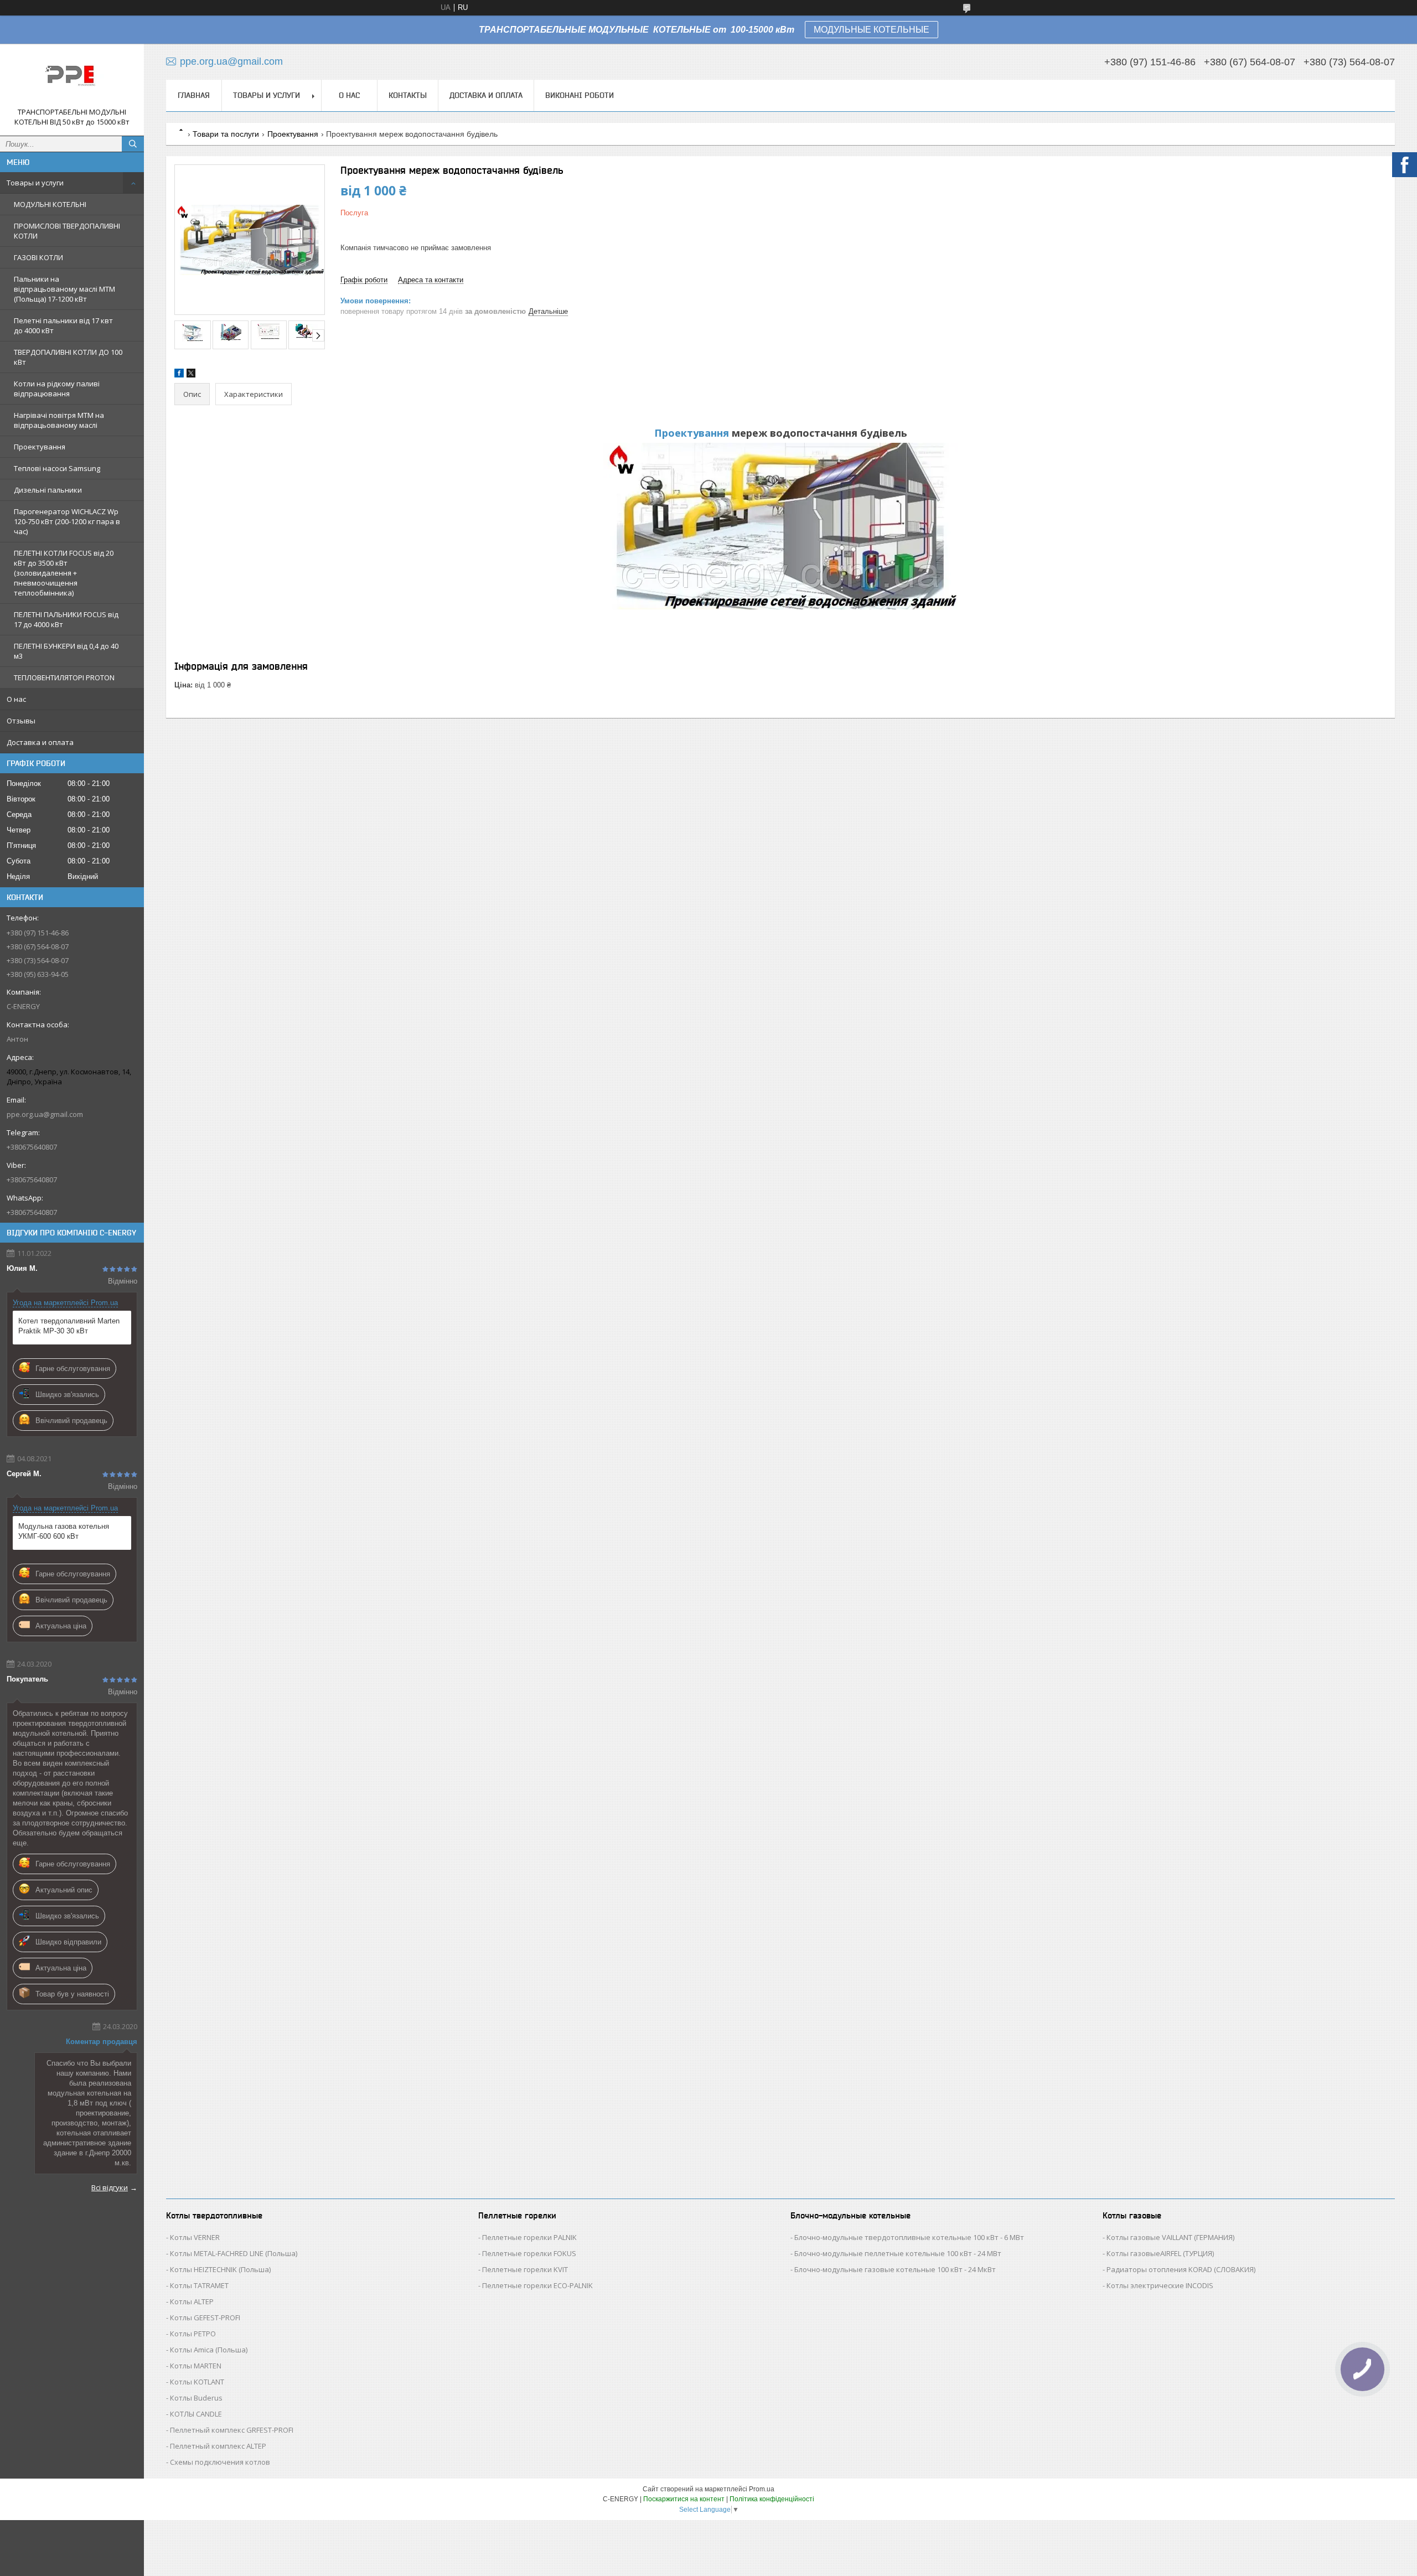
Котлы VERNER (195, 2237)
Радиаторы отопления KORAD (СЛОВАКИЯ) (1181, 2269)
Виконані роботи (580, 95)
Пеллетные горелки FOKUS (529, 2253)
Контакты (408, 95)
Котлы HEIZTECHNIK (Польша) (220, 2269)
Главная (194, 95)
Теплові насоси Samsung (57, 468)
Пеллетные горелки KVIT (525, 2269)
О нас (16, 699)
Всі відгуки (110, 2187)
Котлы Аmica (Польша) (209, 2350)
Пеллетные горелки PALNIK (529, 2237)
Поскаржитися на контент (684, 2499)
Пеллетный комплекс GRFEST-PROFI (232, 2430)
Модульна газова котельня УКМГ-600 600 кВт (64, 1531)
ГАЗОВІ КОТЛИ (38, 257)
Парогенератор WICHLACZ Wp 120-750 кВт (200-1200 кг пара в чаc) (67, 521)
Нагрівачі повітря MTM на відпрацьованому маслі (59, 420)
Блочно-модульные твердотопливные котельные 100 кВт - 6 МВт (909, 2237)
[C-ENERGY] (72, 80)
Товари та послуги (226, 134)
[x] (191, 375)
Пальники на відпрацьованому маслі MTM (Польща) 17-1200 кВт (64, 289)
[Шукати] (133, 144)
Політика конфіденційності (772, 2499)
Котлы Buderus (196, 2398)
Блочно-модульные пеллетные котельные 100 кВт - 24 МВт (898, 2253)
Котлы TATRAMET (199, 2285)
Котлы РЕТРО (193, 2334)
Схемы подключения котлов (220, 2462)
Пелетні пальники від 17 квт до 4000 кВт (63, 325)
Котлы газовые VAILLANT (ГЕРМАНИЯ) (1170, 2237)
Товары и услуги (35, 183)
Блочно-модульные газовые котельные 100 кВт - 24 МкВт (895, 2269)
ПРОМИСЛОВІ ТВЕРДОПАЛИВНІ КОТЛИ (67, 231)
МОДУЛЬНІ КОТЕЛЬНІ (50, 204)
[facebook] (179, 375)
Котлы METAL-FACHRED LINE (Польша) (234, 2253)
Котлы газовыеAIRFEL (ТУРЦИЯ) (1160, 2253)
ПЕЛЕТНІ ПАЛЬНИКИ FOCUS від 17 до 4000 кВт (66, 619)
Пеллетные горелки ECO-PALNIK (537, 2285)
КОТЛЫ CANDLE (196, 2414)
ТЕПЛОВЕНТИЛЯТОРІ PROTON (64, 677)
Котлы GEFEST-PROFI (205, 2318)
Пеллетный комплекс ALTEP (218, 2446)
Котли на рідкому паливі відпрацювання (57, 389)
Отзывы (21, 721)
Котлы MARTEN (196, 2366)
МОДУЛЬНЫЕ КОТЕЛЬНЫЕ (872, 30)
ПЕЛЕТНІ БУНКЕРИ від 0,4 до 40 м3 (66, 651)
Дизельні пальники (48, 490)
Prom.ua (762, 2489)
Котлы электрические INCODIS (1160, 2285)
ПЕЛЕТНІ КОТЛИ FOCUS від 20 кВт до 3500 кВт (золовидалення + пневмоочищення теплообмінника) (64, 573)
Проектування (40, 447)
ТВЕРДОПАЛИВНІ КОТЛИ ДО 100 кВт (68, 357)
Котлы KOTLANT (197, 2382)
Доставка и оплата (40, 742)
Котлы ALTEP (192, 2301)
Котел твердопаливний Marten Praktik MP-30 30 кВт (69, 1326)
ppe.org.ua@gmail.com (45, 1114)
